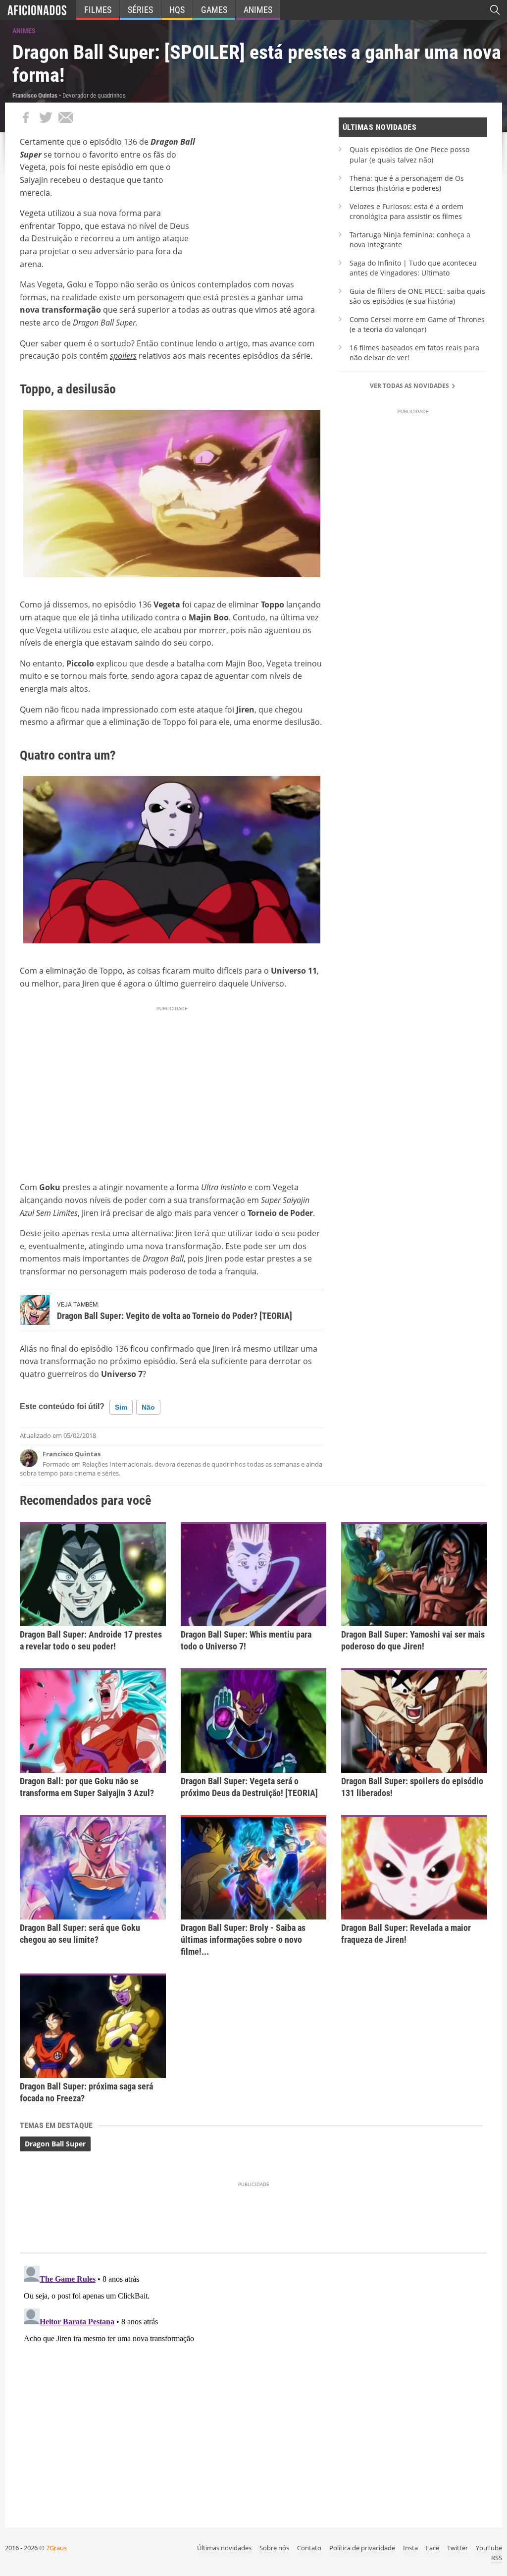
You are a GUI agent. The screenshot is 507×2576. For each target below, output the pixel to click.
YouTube (489, 2548)
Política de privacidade (362, 2548)
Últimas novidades (224, 2548)
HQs (177, 10)
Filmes (98, 10)
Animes (258, 10)
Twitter (457, 2548)
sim (121, 1407)
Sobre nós (274, 2548)
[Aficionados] (37, 10)
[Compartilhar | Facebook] (26, 117)
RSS (497, 2558)
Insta (410, 2548)
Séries (140, 10)
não (148, 1407)
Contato (309, 2548)
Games (214, 10)
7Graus (56, 2548)
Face (432, 2548)
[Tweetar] (46, 117)
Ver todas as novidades (410, 386)
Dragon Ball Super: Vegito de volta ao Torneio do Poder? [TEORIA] (175, 1316)
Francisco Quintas (72, 1454)
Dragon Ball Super (55, 2144)
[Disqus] (253, 2386)
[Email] (65, 117)
